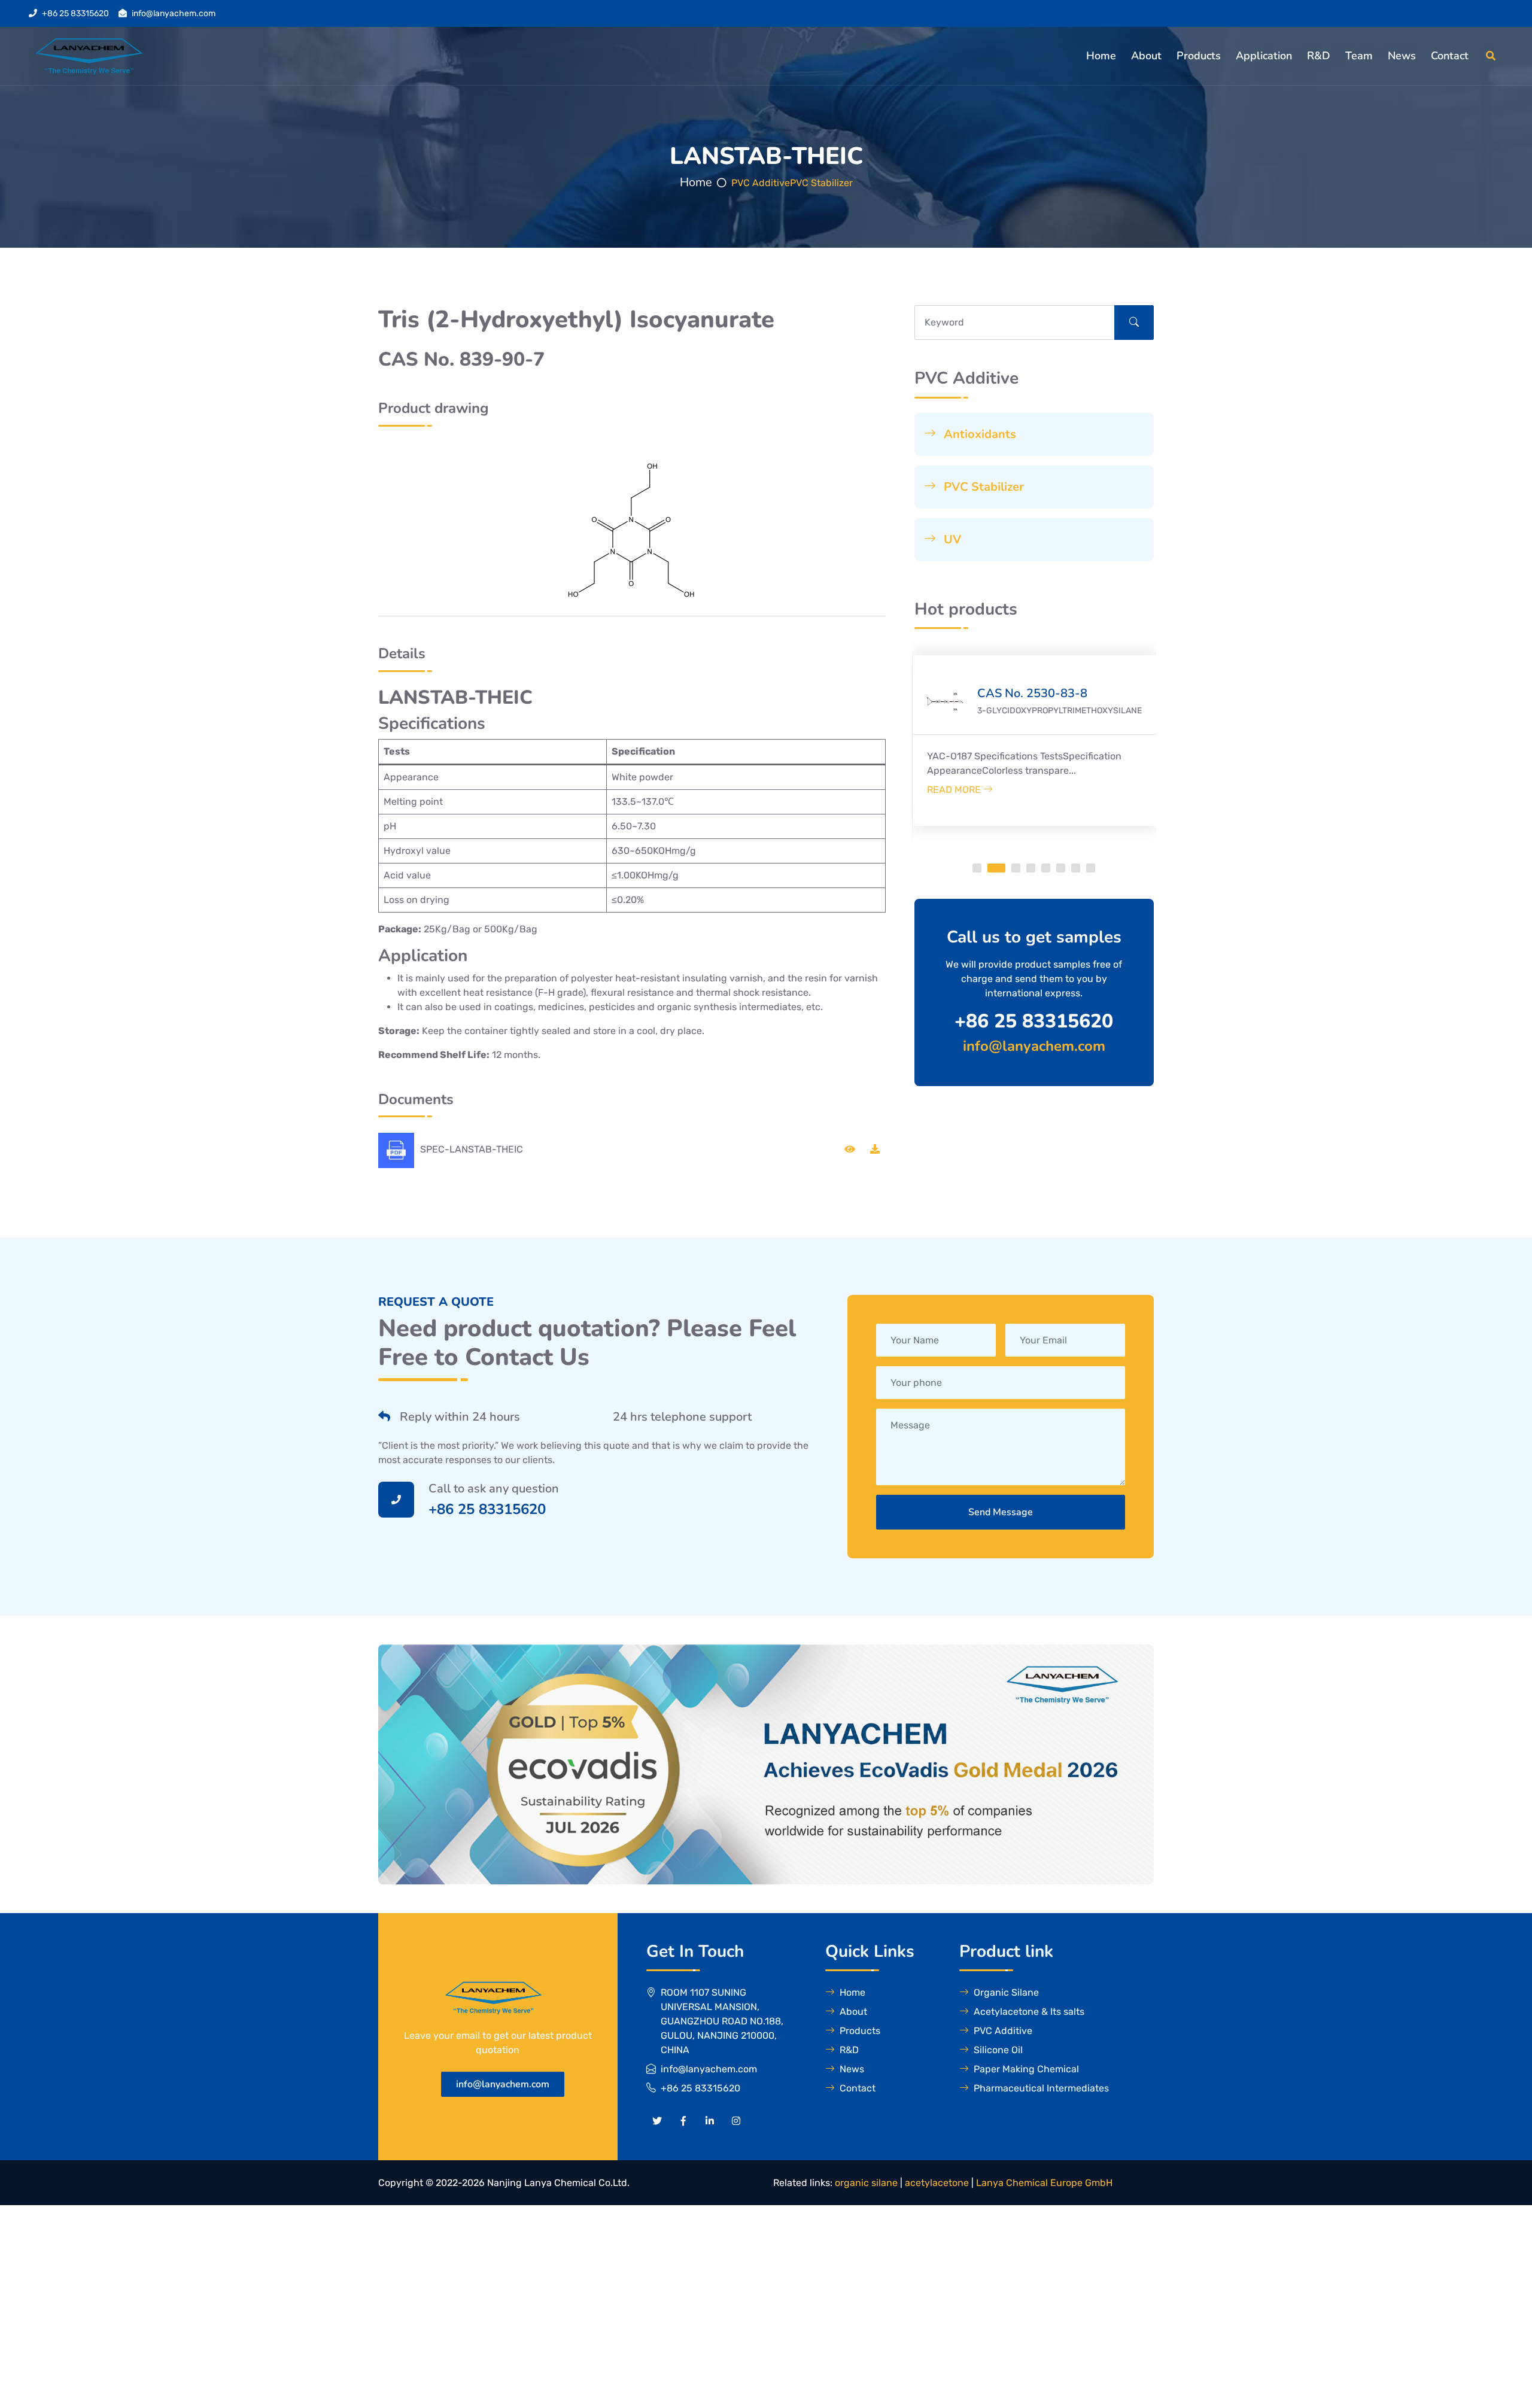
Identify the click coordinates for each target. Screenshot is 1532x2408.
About (1146, 56)
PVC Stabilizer (821, 183)
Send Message (1001, 1512)
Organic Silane (1006, 1992)
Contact (1450, 56)
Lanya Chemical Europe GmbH (1044, 2183)
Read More (985, 790)
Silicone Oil (998, 2050)
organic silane (866, 2183)
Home (1101, 56)
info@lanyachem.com (174, 13)
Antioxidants (978, 434)
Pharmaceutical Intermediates (1041, 2088)
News (1402, 56)
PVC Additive (761, 183)
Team (1359, 56)
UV (951, 539)
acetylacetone (937, 2183)
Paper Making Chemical (1026, 2069)
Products (1199, 56)
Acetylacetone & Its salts (1029, 2012)
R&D (1319, 56)
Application (1264, 56)
